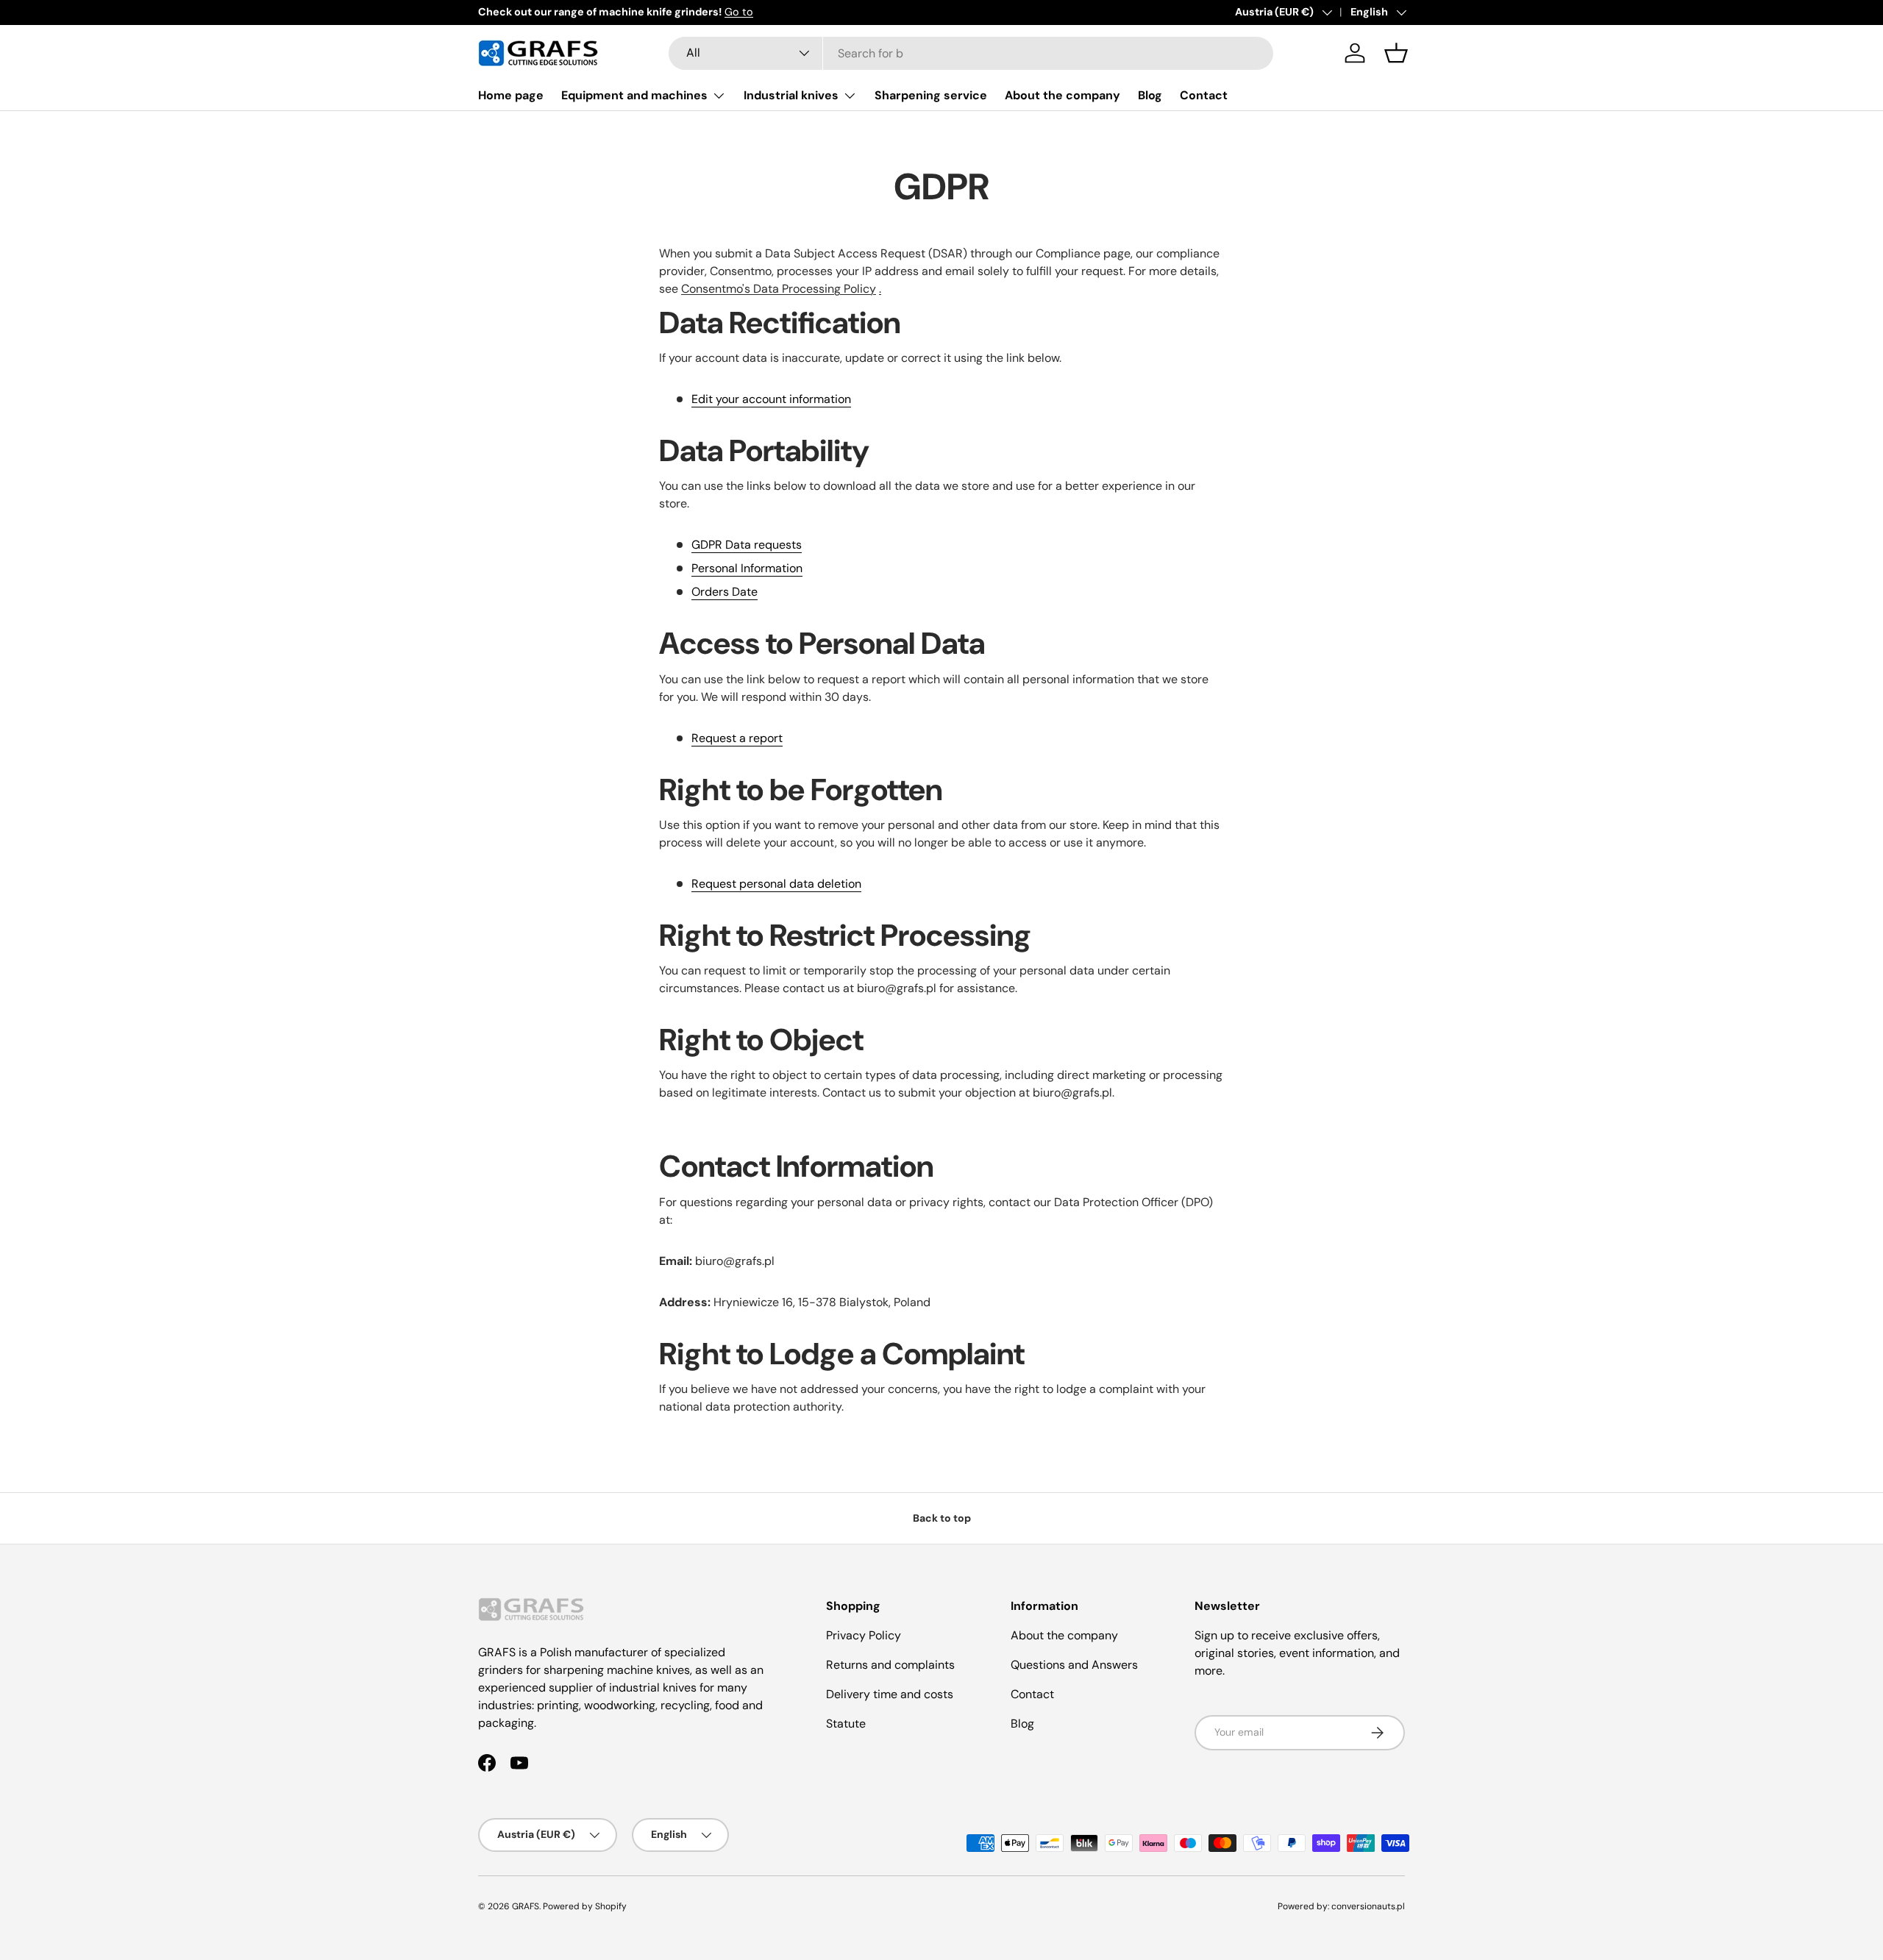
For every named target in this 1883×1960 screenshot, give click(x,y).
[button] (1396, 53)
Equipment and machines (634, 95)
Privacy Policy (864, 1635)
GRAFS (526, 1906)
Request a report (737, 738)
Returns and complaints (890, 1665)
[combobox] (971, 53)
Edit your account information (771, 399)
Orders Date (725, 592)
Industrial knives (791, 95)
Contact (1204, 95)
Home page (511, 95)
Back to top (942, 1518)
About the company (1062, 95)
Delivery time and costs (890, 1694)
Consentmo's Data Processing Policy (779, 289)
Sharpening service (931, 95)
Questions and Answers (1074, 1665)
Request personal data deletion (776, 884)
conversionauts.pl (1368, 1906)
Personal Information (747, 568)
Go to (739, 12)
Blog (1150, 95)
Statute (846, 1724)
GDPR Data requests (747, 545)
